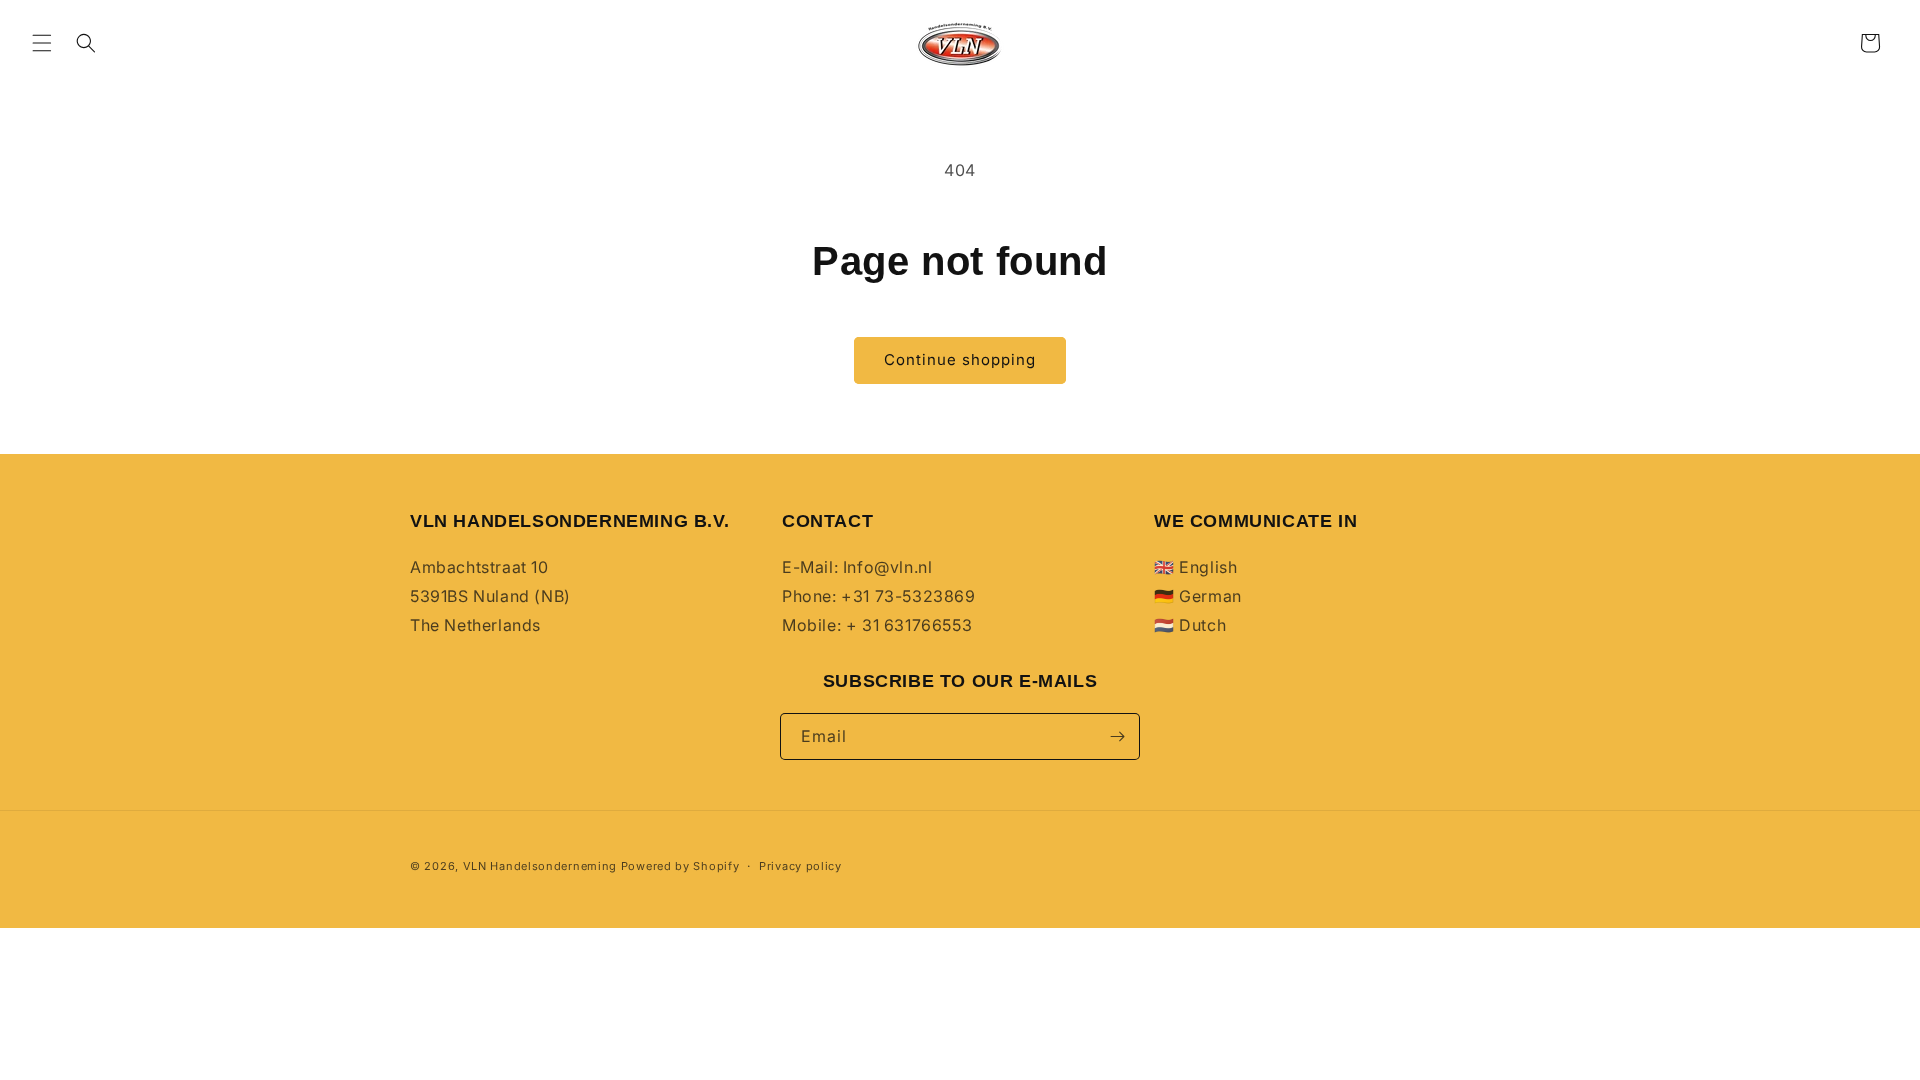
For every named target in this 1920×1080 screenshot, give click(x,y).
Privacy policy (800, 866)
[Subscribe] (1117, 736)
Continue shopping (960, 359)
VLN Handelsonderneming (540, 866)
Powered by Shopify (680, 866)
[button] (42, 43)
